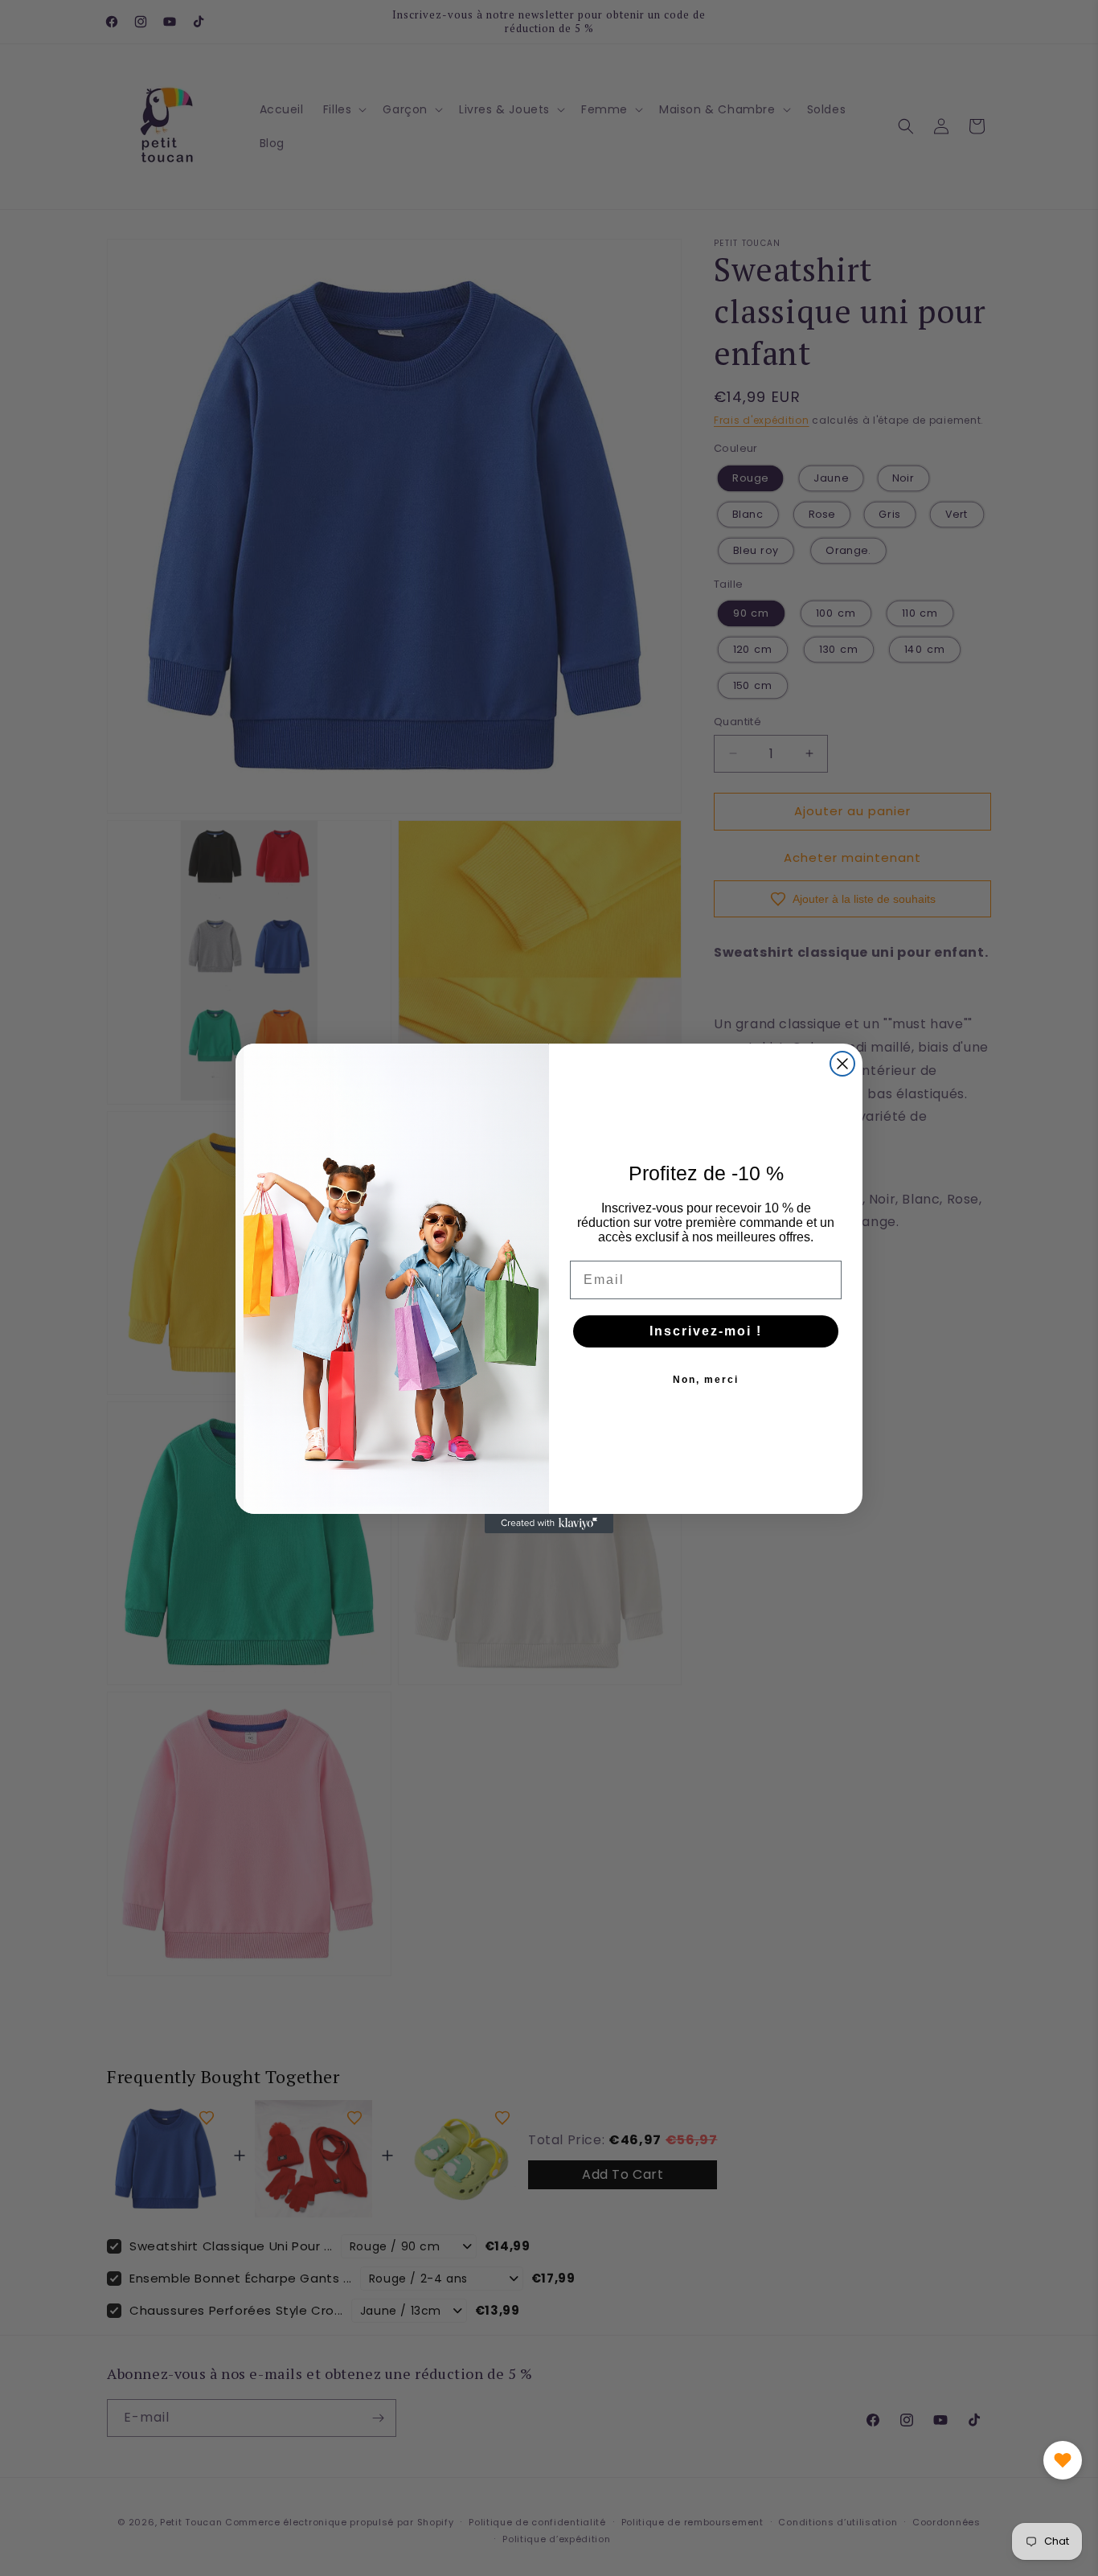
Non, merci (706, 1380)
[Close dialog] (842, 1064)
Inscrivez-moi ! (706, 1331)
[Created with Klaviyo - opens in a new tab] (549, 1524)
